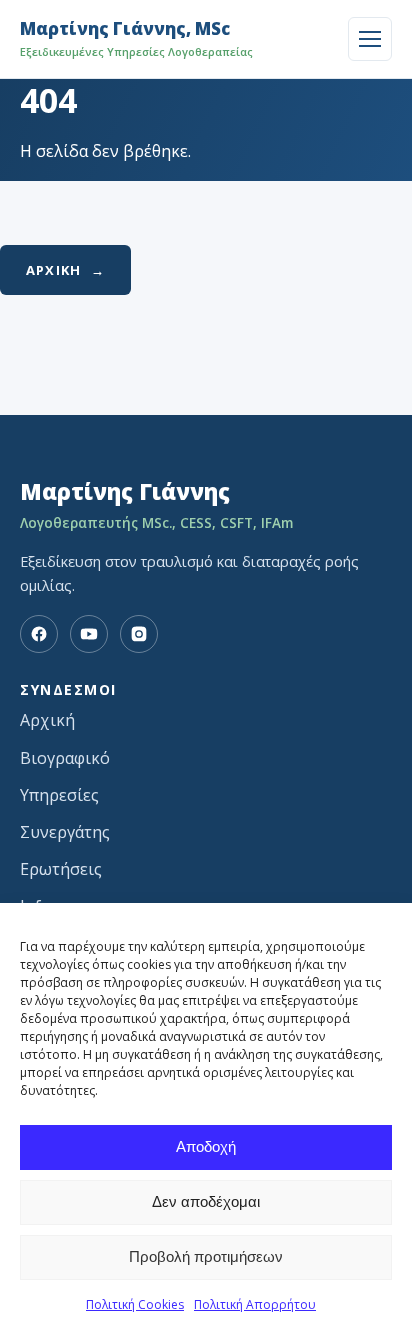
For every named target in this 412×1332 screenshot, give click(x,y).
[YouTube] (89, 634)
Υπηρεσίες (59, 795)
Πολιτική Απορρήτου (255, 1304)
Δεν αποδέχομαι (206, 1201)
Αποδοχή (206, 1146)
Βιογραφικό (65, 758)
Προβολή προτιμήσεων (206, 1256)
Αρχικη (53, 270)
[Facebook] (39, 634)
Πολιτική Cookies (135, 1304)
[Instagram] (139, 634)
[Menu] (370, 39)
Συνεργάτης (65, 832)
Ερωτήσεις (61, 869)
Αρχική (47, 720)
